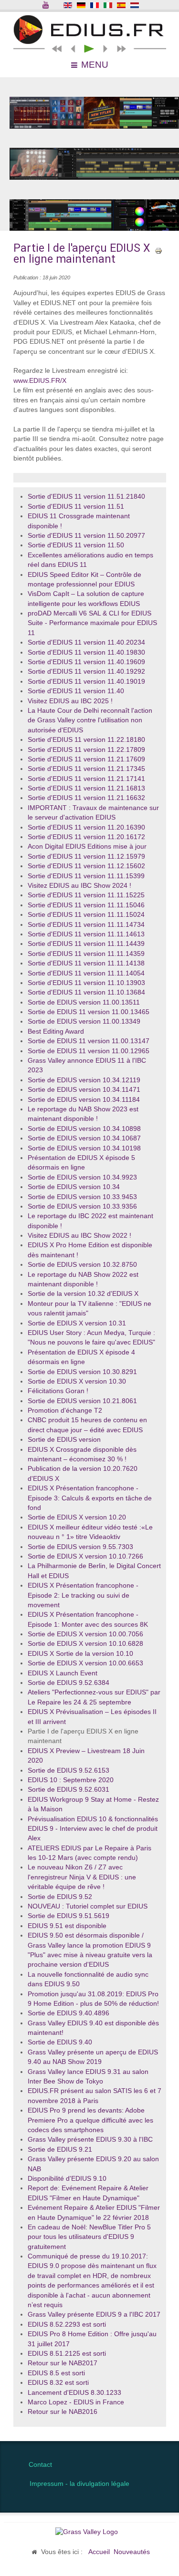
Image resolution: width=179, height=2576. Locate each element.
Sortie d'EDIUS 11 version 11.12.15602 (86, 866)
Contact (40, 2465)
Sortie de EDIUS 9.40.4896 (68, 2013)
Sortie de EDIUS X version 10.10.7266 (85, 1556)
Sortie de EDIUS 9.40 (60, 2042)
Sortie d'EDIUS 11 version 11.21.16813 (86, 788)
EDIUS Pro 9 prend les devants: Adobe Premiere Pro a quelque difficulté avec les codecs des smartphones (90, 2120)
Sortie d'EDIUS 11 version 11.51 (76, 507)
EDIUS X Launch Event (63, 1673)
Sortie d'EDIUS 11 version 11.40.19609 (86, 662)
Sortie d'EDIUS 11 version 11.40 (76, 691)
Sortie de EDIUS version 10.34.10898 (84, 1129)
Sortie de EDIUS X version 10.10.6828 (85, 1644)
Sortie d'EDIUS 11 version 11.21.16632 (86, 798)
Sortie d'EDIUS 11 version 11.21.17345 (86, 769)
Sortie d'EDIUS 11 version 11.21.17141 (86, 779)
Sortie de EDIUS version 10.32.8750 (82, 1265)
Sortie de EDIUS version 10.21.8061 (82, 1401)
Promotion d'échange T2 (65, 1411)
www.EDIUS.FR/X (40, 381)
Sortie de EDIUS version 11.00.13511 (84, 1002)
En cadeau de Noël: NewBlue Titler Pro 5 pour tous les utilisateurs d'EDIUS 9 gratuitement (89, 2237)
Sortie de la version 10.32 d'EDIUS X (83, 1294)
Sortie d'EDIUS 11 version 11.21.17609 (86, 759)
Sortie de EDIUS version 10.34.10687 (84, 1138)
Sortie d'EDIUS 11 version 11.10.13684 (86, 992)
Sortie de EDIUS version (64, 1440)
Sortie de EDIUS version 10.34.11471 (84, 1090)
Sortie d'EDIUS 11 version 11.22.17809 (86, 750)
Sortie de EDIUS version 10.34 (74, 1187)
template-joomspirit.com (177, 2408)
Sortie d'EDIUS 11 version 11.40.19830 (86, 652)
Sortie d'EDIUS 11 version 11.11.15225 (86, 895)
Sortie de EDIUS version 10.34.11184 (84, 1100)
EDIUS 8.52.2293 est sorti (67, 2325)
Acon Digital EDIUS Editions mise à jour (87, 847)
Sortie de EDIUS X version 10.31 (77, 1323)
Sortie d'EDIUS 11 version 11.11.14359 (86, 954)
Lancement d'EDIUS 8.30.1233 (74, 2393)
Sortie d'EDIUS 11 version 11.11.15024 (86, 915)
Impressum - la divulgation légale (79, 2484)
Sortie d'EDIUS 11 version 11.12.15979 (86, 857)
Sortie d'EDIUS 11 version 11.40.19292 (86, 672)
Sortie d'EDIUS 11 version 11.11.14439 (86, 944)
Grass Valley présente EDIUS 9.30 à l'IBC (90, 2140)
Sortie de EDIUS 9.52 (60, 1897)
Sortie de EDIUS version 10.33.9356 (82, 1206)
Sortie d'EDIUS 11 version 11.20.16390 (86, 827)
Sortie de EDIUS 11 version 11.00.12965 (89, 1051)
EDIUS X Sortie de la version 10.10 (80, 1654)
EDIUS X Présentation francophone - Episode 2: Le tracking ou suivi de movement (83, 1595)
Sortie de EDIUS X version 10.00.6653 (85, 1663)
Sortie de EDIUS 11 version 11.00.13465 (89, 1012)
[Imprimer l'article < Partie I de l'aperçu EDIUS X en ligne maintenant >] (158, 250)
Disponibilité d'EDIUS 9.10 (67, 2179)
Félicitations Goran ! (58, 1391)
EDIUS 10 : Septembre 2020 (71, 1780)
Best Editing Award (56, 1031)
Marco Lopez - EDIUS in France (76, 2402)
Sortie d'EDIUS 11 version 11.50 (76, 545)
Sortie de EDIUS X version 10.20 (77, 1517)
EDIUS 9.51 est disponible (67, 1926)
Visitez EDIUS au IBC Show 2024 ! (79, 886)
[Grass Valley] (90, 2532)
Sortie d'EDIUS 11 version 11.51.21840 (86, 497)
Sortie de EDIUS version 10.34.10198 (84, 1148)
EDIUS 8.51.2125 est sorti (67, 2354)
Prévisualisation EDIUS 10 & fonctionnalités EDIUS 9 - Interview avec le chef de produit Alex (93, 1829)
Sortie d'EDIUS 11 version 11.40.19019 (86, 682)
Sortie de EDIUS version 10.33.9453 (82, 1197)
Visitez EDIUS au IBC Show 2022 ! (79, 1236)
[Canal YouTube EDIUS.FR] (46, 6)
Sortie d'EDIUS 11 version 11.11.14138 (86, 963)
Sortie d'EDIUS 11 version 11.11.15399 (86, 876)
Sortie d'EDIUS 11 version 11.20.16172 (86, 837)
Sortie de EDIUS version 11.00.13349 (84, 1021)
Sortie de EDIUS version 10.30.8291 (82, 1372)
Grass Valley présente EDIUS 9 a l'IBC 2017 (94, 2314)
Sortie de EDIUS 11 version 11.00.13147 (89, 1041)
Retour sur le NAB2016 (63, 2412)
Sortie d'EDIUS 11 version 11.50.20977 (86, 536)
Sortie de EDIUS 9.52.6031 (68, 1790)
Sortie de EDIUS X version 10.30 (77, 1381)
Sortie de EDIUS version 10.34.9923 (82, 1177)
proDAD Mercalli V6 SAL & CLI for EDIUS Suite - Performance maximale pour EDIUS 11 (92, 623)
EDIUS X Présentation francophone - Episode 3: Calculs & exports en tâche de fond (90, 1498)
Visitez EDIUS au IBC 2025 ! (70, 701)
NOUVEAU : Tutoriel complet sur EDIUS (88, 1906)
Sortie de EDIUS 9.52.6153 (68, 1770)
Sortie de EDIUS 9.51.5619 (68, 1916)
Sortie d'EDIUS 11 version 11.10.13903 (86, 983)
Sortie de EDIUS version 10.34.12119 (84, 1080)
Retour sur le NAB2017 (63, 2363)
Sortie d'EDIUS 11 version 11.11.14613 (86, 934)
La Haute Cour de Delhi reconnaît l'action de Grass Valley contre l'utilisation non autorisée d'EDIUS (90, 720)
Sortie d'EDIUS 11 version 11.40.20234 (86, 642)
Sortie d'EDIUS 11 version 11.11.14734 (86, 925)
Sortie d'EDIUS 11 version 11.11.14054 (86, 973)
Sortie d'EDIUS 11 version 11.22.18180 (86, 740)
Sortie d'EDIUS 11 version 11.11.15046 (86, 905)
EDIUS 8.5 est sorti (56, 2373)
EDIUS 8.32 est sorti (58, 2383)
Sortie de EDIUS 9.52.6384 (68, 1683)
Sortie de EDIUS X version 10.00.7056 (85, 1634)
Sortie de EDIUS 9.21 (60, 2150)
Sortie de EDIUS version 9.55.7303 (80, 1547)
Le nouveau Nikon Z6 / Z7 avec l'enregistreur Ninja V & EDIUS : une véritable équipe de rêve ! (82, 1877)
